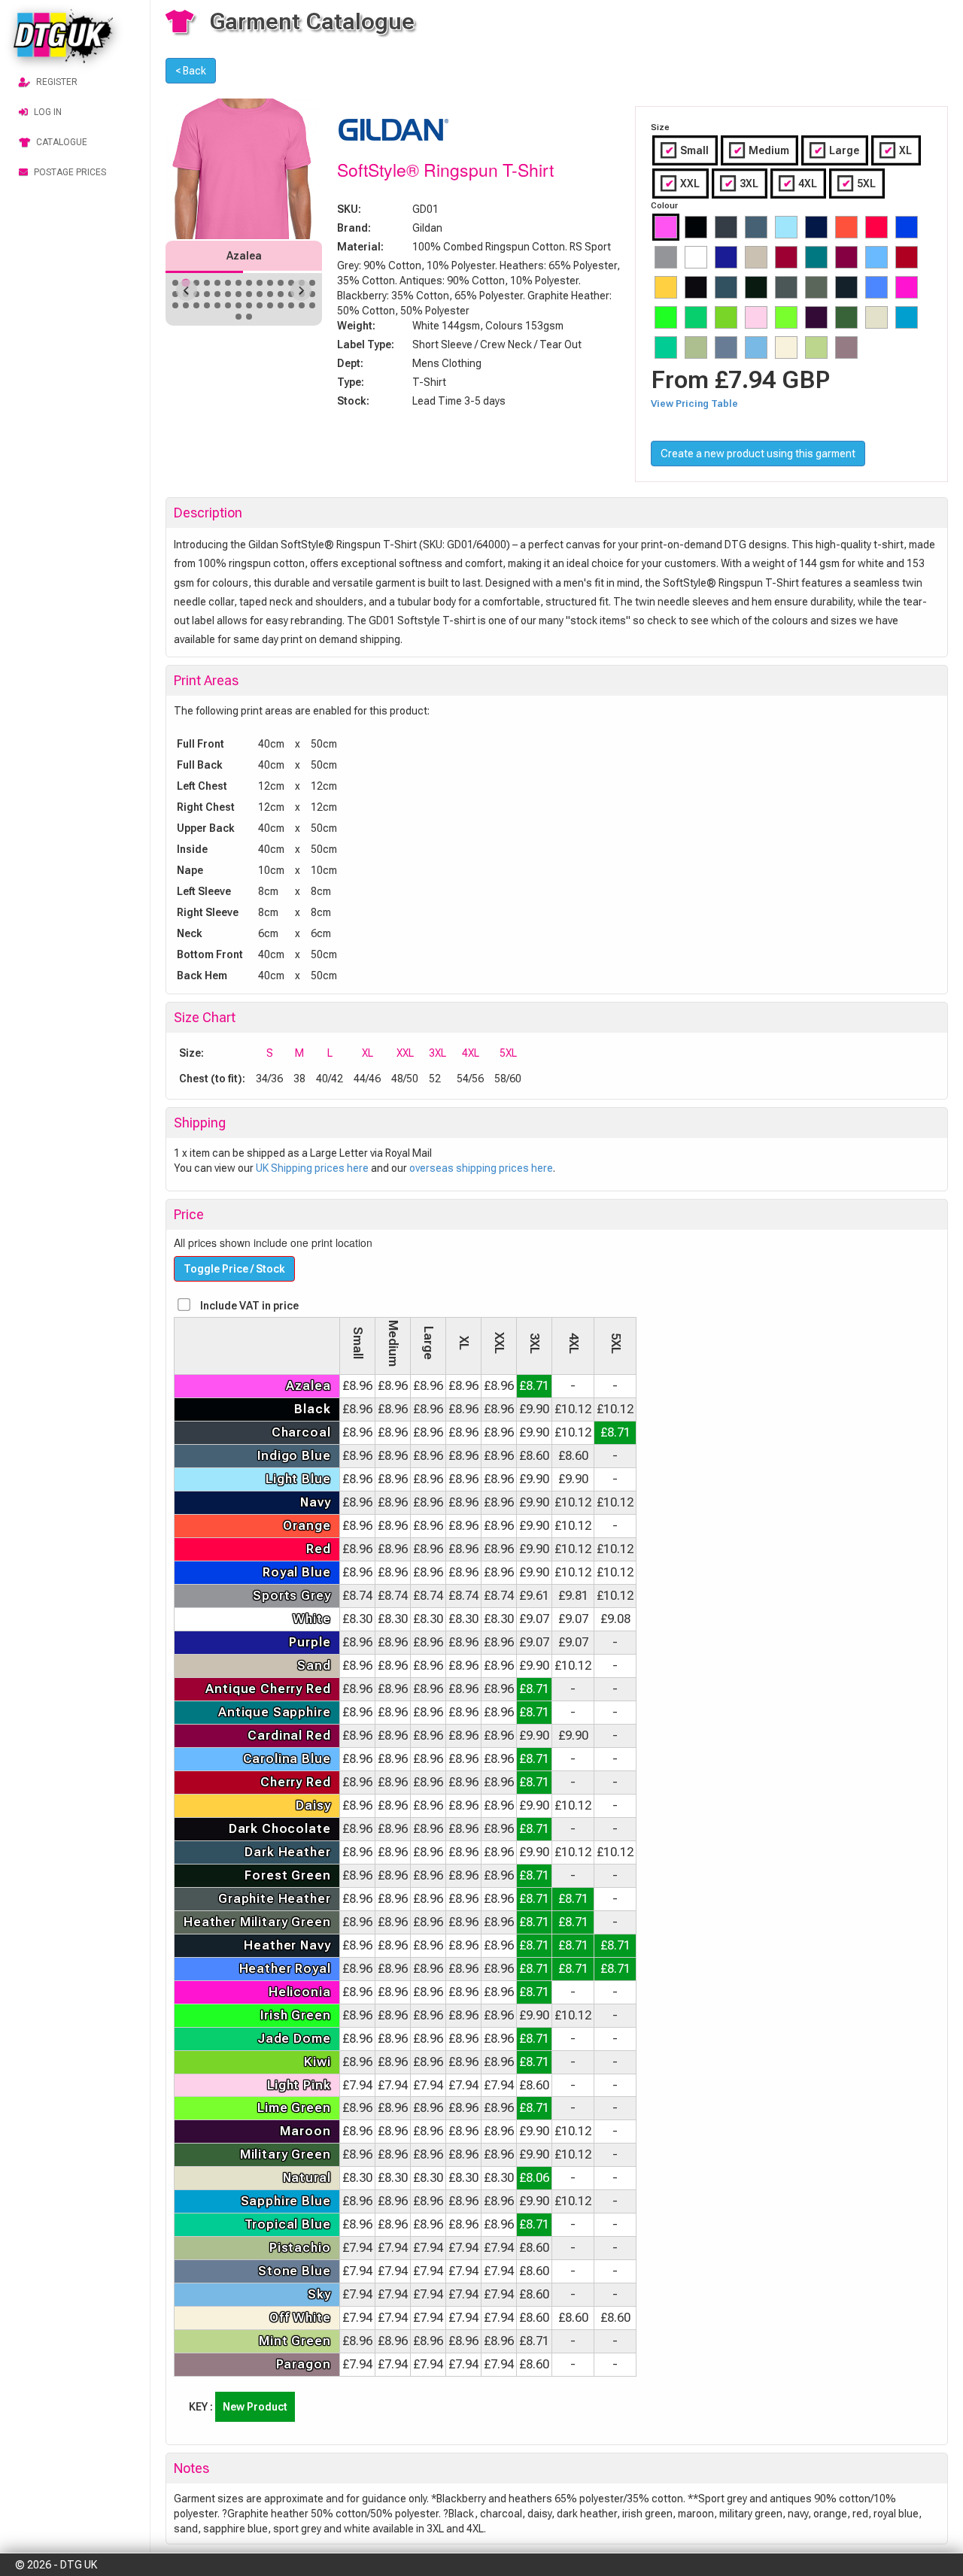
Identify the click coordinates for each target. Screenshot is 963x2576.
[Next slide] (301, 290)
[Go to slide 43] (238, 317)
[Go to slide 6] (228, 283)
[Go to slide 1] (175, 283)
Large (834, 150)
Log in (48, 112)
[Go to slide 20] (228, 294)
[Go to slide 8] (249, 283)
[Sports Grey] (666, 257)
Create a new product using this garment (758, 454)
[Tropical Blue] (666, 347)
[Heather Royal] (876, 287)
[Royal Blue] (907, 227)
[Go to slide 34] (228, 305)
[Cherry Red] (907, 257)
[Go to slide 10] (270, 283)
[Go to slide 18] (207, 294)
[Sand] (756, 257)
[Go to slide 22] (249, 294)
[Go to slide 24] (270, 294)
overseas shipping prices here (481, 1168)
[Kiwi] (726, 317)
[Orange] (846, 227)
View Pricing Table (694, 404)
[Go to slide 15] (175, 294)
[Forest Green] (756, 287)
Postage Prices (70, 172)
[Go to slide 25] (281, 294)
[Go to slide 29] (175, 305)
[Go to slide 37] (260, 305)
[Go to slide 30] (186, 305)
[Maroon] (816, 317)
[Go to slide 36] (249, 305)
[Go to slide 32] (207, 305)
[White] (696, 257)
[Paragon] (846, 347)
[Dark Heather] (726, 287)
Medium (759, 150)
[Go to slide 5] (217, 283)
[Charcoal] (726, 227)
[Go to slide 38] (270, 305)
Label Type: (366, 344)
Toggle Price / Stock (234, 1269)
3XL (739, 184)
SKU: (349, 209)
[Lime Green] (786, 317)
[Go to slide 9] (260, 283)
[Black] (696, 227)
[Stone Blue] (726, 347)
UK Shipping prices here (312, 1168)
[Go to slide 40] (291, 305)
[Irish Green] (666, 317)
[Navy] (816, 227)
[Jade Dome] (696, 317)
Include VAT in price (249, 1306)
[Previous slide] (187, 290)
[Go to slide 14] (312, 283)
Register (57, 82)
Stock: (353, 401)
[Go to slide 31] (196, 305)
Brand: (354, 228)
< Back (191, 71)
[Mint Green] (816, 347)
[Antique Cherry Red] (786, 257)
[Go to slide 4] (207, 283)
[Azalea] (666, 227)
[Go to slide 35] (238, 305)
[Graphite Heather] (786, 287)
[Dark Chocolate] (696, 287)
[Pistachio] (696, 347)
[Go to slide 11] (281, 283)
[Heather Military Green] (816, 287)
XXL (680, 184)
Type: (351, 382)
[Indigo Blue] (756, 227)
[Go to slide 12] (291, 283)
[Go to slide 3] (196, 283)
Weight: (356, 326)
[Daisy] (666, 287)
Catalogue (62, 142)
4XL (797, 184)
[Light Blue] (786, 227)
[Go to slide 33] (217, 305)
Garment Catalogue (312, 21)
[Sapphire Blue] (907, 317)
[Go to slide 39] (281, 305)
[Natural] (876, 317)
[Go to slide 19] (217, 294)
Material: (360, 247)
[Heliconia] (907, 287)
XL (895, 150)
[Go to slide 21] (238, 294)
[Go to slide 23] (260, 294)
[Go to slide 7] (238, 283)
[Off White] (786, 347)
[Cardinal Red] (846, 257)
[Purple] (726, 257)
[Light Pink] (756, 317)
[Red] (876, 227)
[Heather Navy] (846, 287)
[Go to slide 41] (302, 305)
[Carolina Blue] (876, 257)
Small (684, 150)
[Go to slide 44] (249, 317)
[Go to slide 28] (312, 294)
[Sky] (756, 347)
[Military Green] (846, 317)
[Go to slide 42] (312, 305)
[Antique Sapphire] (816, 257)
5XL (856, 184)
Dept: (350, 363)
